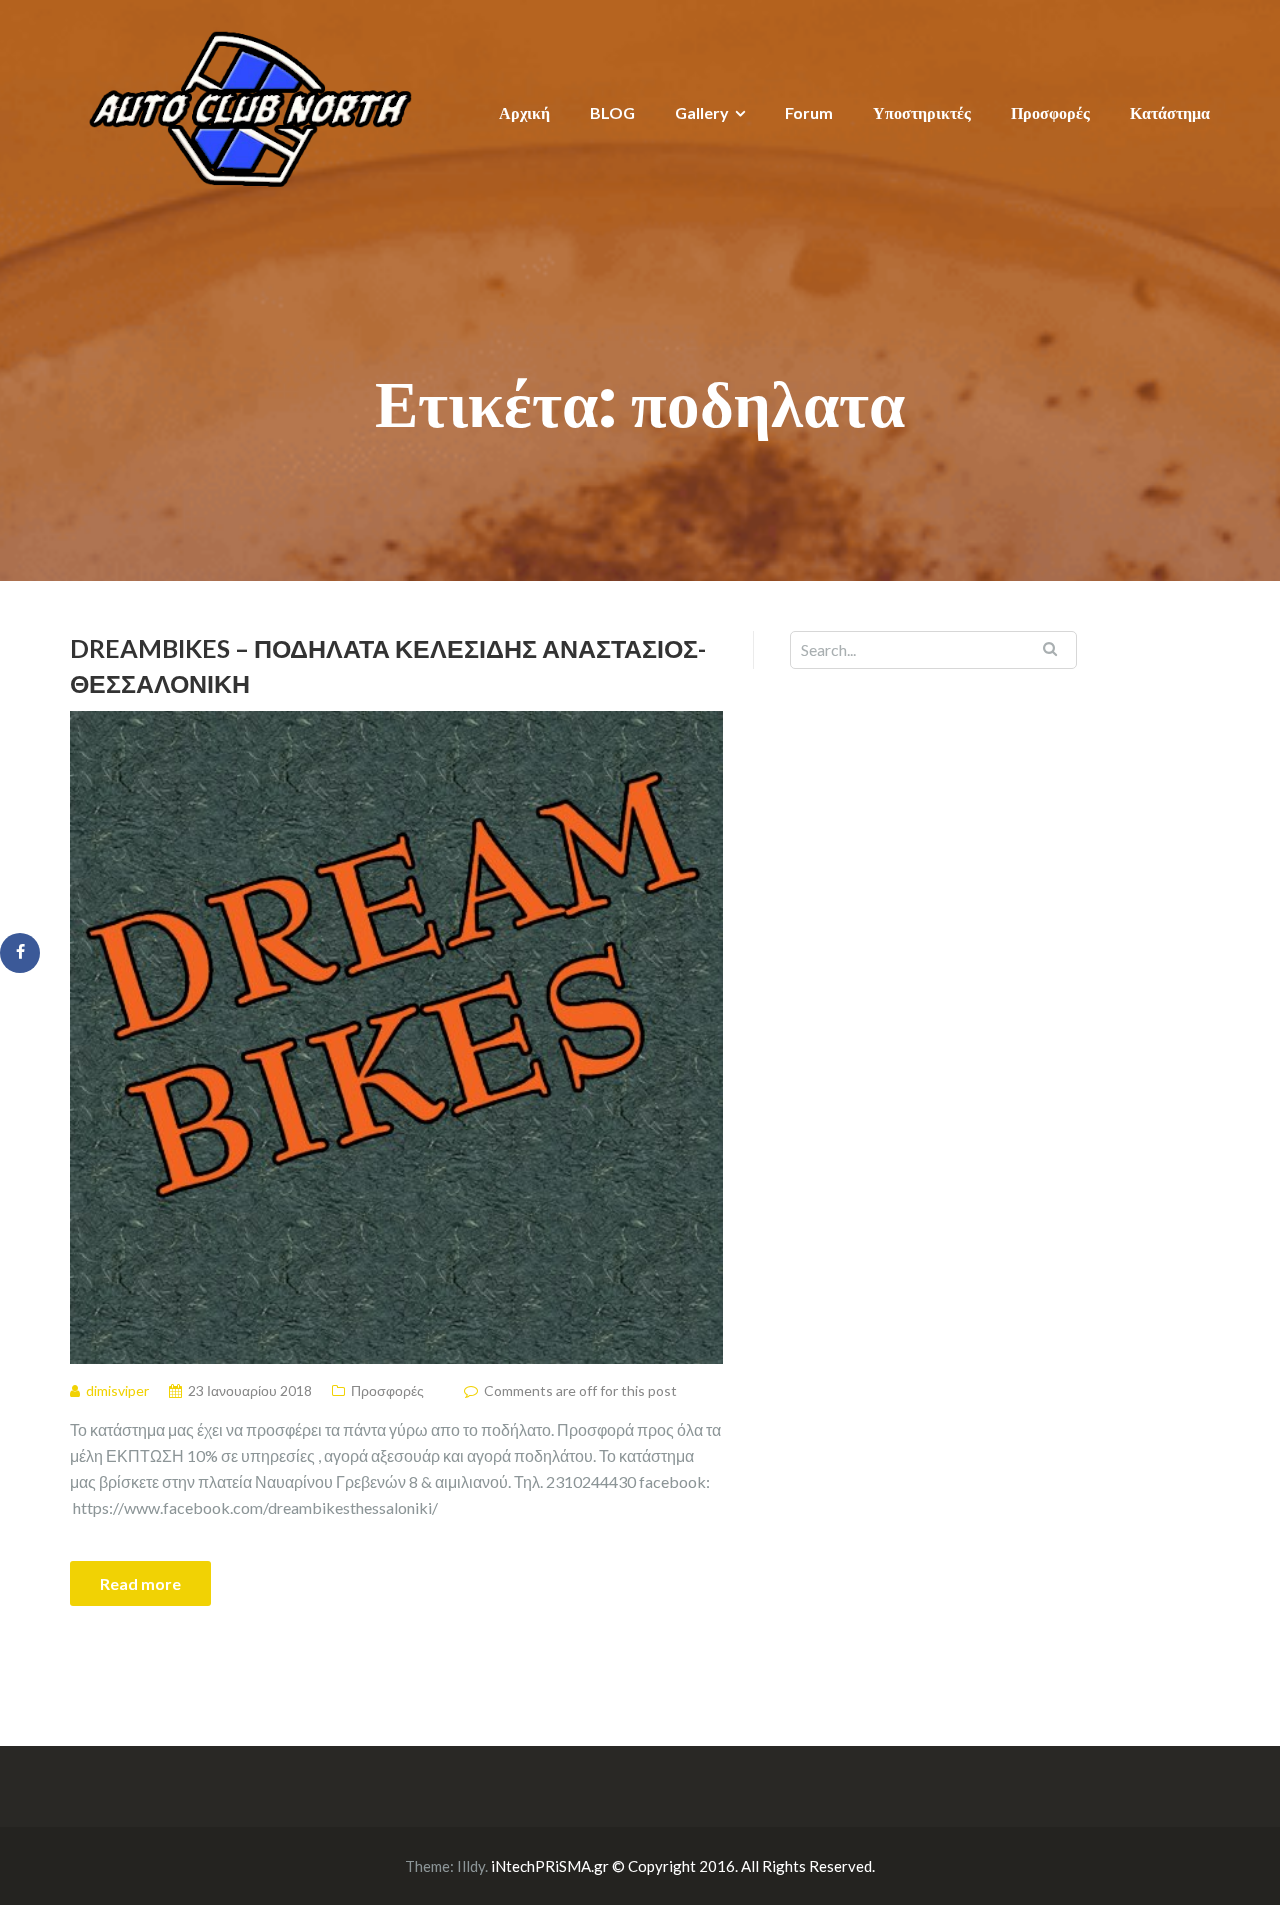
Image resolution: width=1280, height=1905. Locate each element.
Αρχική (524, 112)
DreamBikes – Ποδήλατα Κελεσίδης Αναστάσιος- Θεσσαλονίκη (388, 665)
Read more (140, 1583)
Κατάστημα (1170, 112)
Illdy (471, 1866)
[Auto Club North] (250, 107)
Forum (809, 112)
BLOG (612, 112)
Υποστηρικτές (922, 112)
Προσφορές (1050, 112)
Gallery (702, 112)
